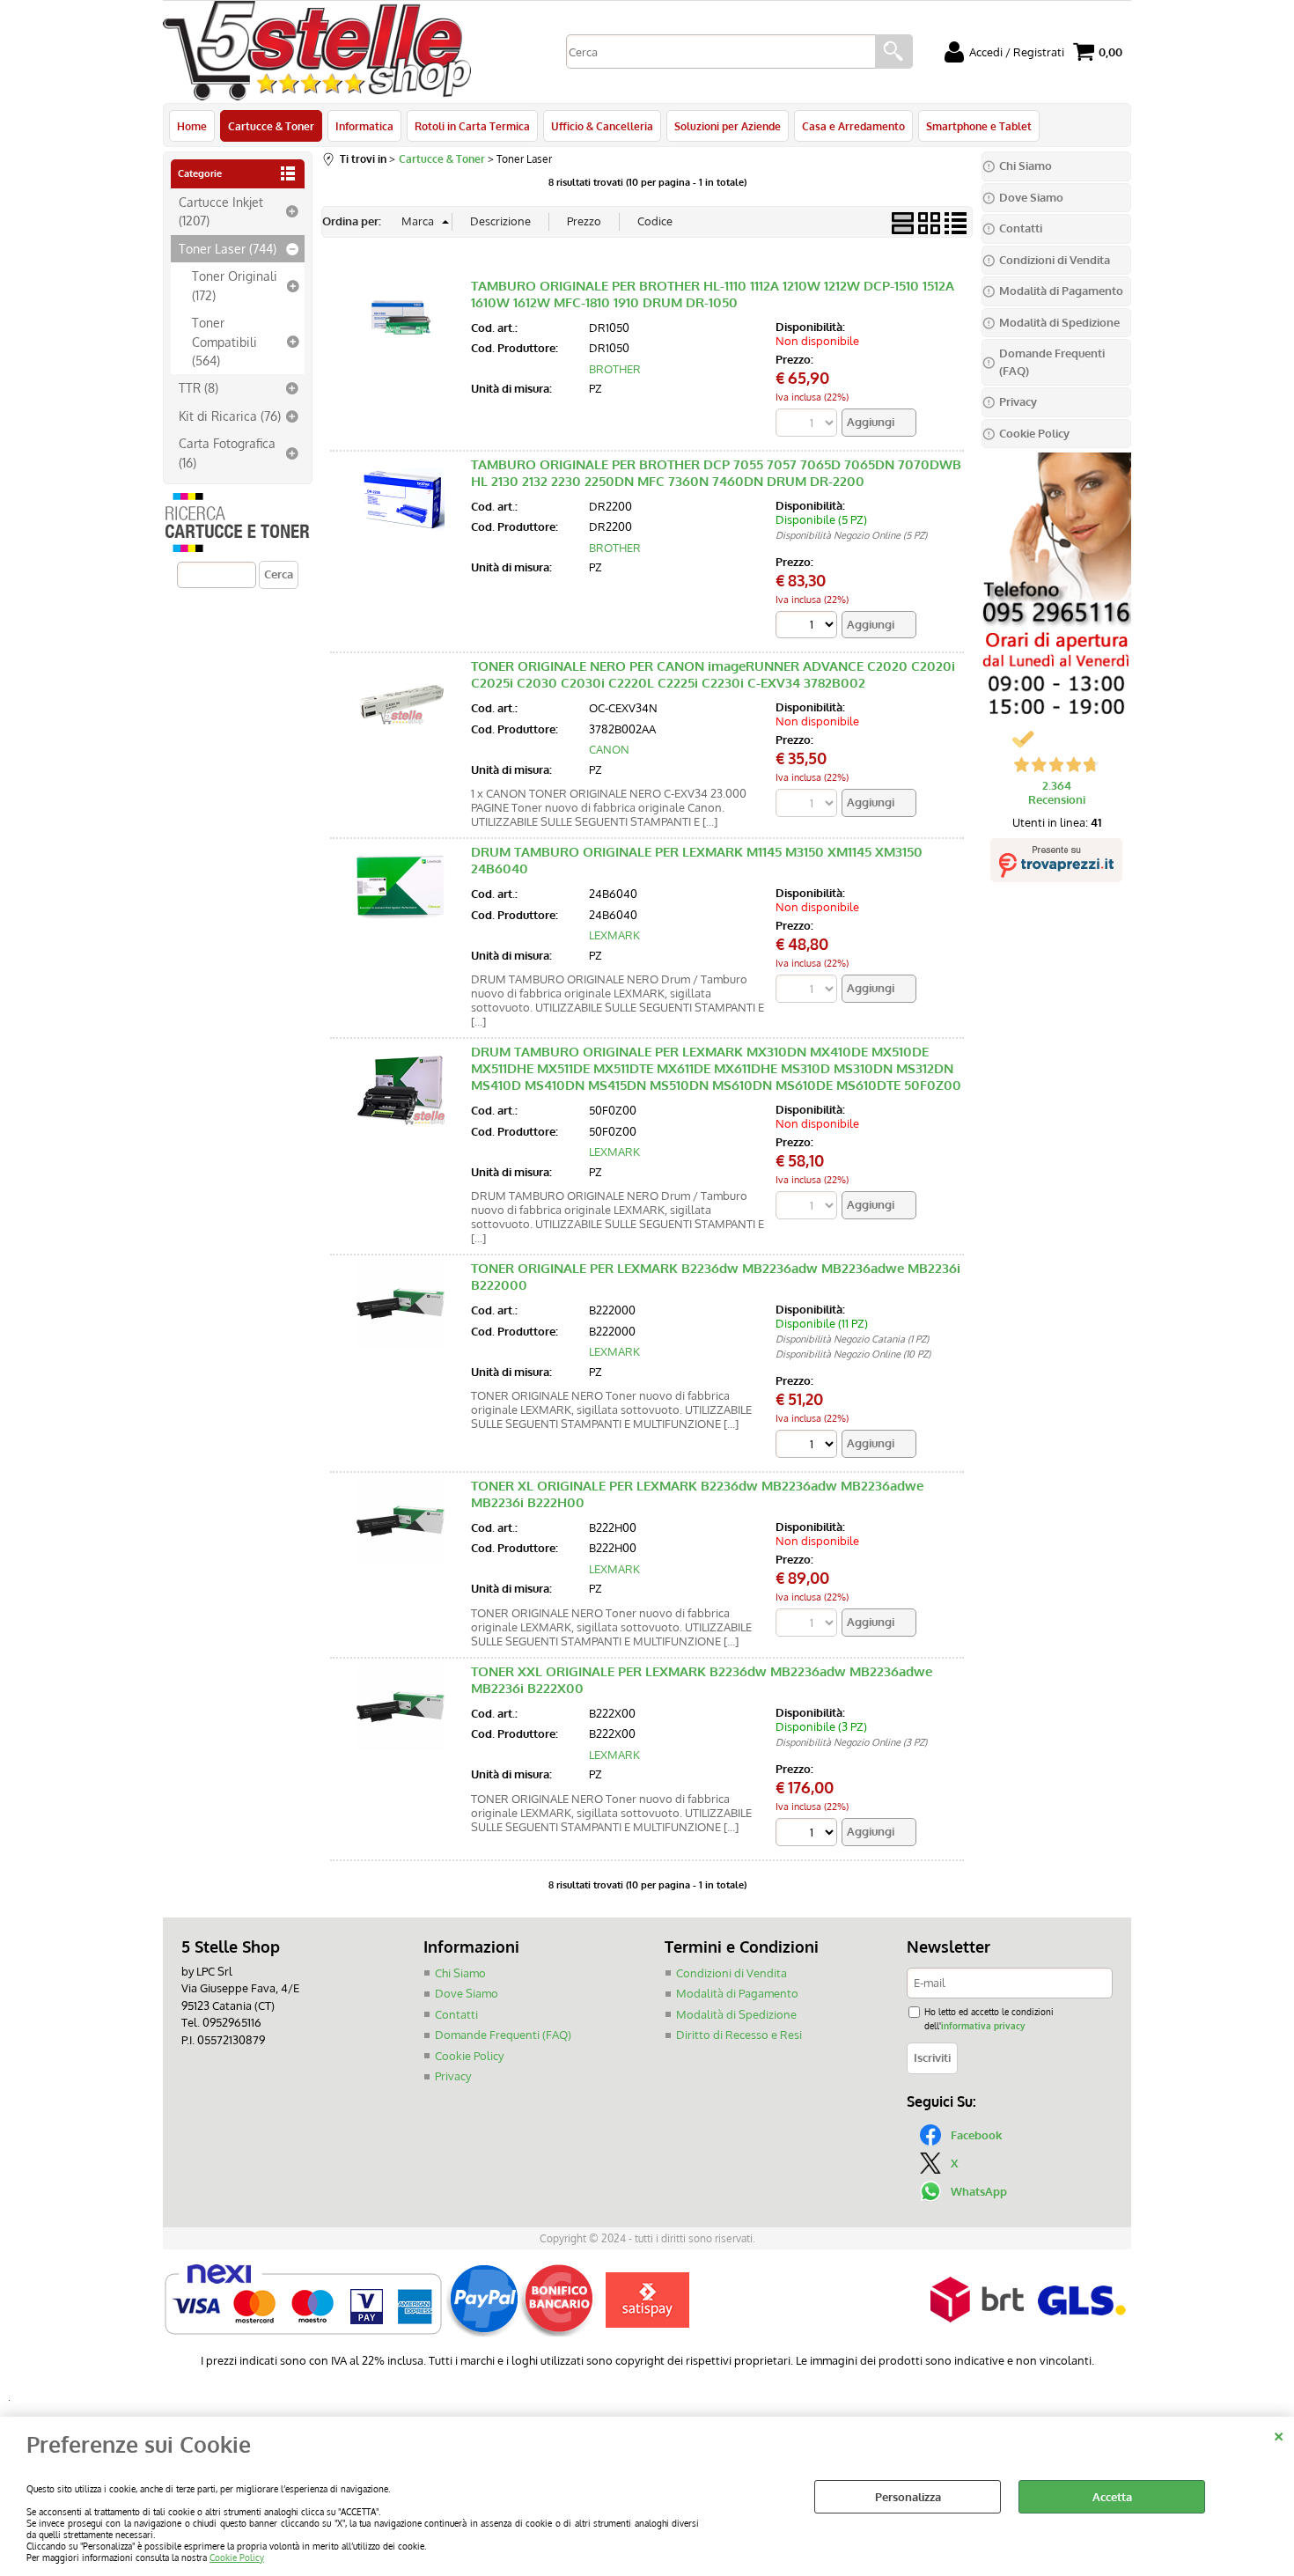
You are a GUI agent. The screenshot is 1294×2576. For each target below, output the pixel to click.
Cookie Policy (237, 2557)
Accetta (1112, 2497)
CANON (609, 749)
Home (192, 126)
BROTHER (615, 369)
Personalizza (908, 2497)
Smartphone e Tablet (979, 126)
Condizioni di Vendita (732, 1973)
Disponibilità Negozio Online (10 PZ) (853, 1354)
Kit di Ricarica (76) (230, 416)
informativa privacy (983, 2025)
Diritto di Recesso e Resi (739, 2035)
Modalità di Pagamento (737, 1993)
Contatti (456, 2014)
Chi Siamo (460, 1973)
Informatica (364, 126)
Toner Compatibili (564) (224, 341)
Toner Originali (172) (235, 285)
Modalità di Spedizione (736, 2014)
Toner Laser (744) (228, 248)
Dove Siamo (467, 1993)
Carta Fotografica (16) (227, 452)
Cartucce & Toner (271, 126)
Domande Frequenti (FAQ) (503, 2035)
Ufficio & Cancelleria (602, 126)
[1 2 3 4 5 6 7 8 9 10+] (809, 1446)
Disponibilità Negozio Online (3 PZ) (851, 1742)
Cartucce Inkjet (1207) (221, 211)
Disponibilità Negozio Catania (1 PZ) (852, 1339)
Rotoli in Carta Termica (472, 126)
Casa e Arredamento (853, 126)
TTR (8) (199, 387)
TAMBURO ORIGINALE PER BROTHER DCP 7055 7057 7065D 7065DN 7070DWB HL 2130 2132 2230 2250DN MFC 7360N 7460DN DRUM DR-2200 (716, 473)
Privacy (453, 2076)
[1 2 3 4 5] (809, 627)
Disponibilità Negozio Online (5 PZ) (851, 535)
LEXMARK (614, 935)
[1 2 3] (809, 1834)
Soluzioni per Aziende (728, 126)
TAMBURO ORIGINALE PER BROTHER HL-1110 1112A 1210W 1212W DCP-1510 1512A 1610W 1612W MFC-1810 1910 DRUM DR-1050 (713, 294)
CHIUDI (1279, 2434)
